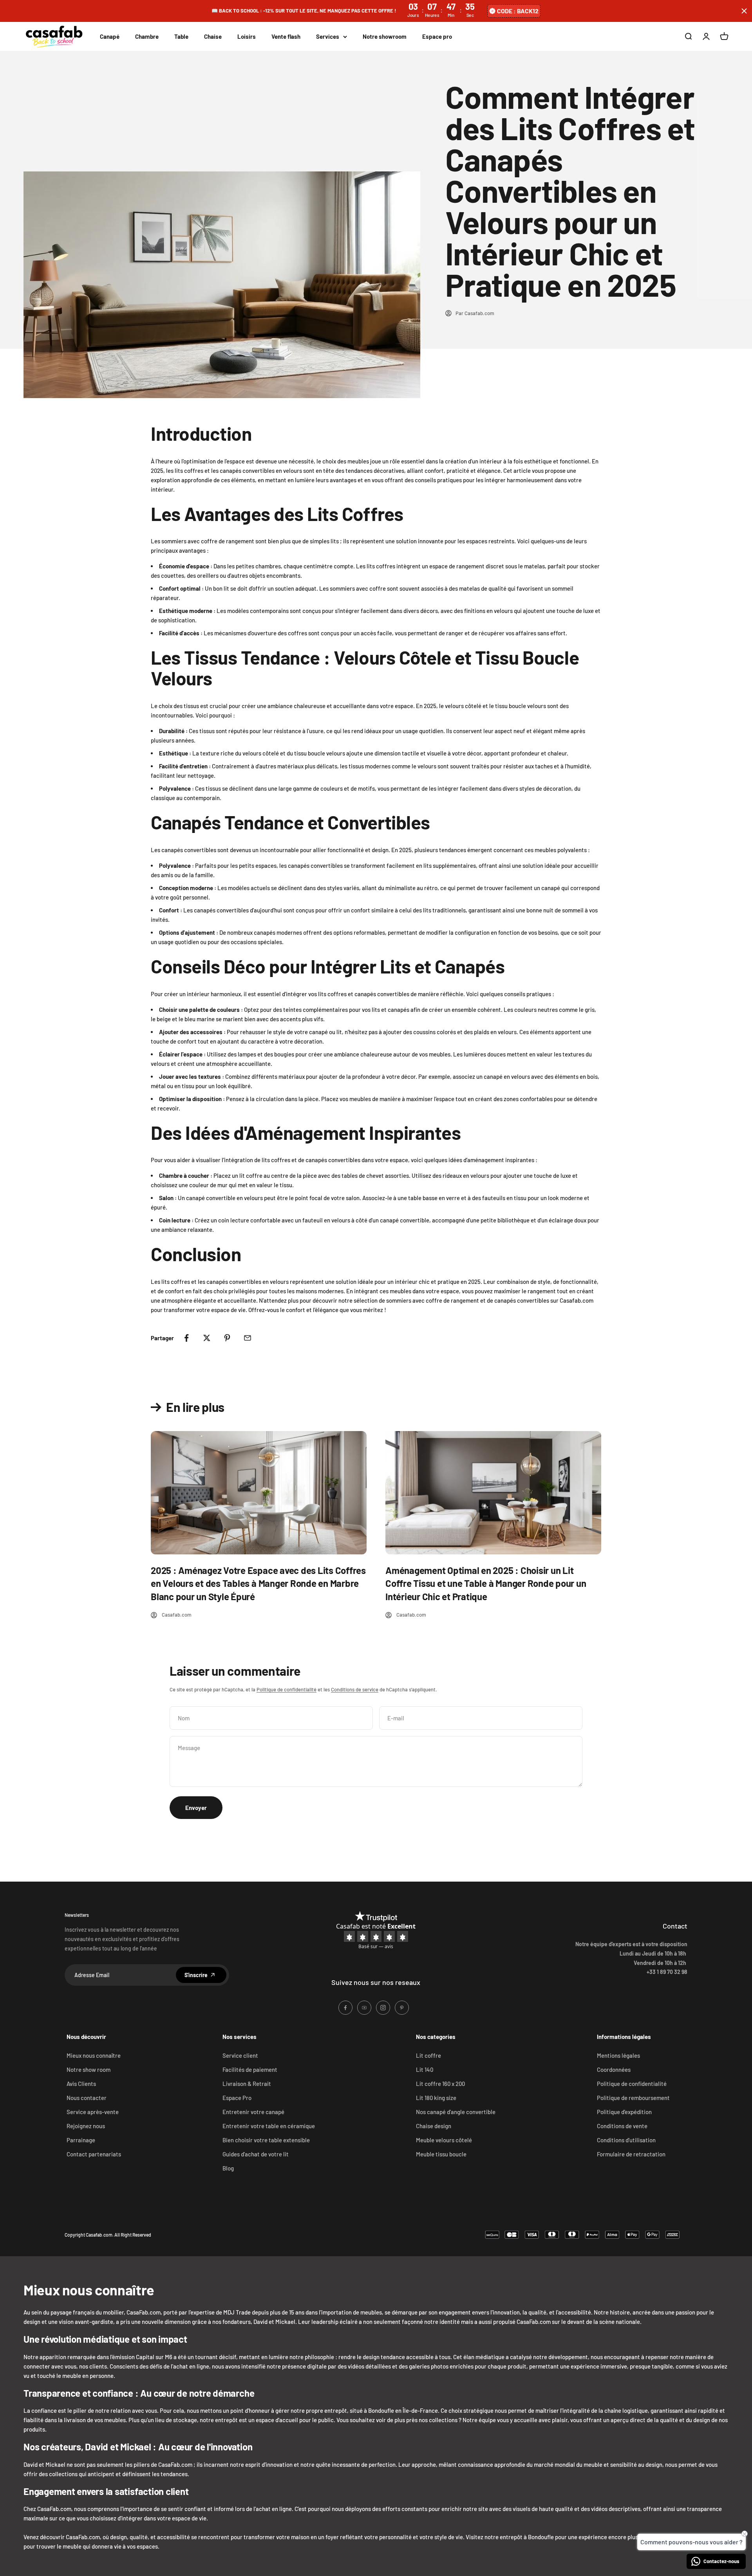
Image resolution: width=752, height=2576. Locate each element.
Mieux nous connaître (94, 2055)
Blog (228, 2168)
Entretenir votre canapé (253, 2112)
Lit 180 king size (436, 2098)
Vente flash (286, 36)
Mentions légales (618, 2055)
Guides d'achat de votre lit (256, 2154)
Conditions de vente (622, 2126)
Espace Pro (237, 2098)
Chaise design (434, 2126)
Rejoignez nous (86, 2126)
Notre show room (89, 2069)
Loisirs (247, 36)
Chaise (213, 36)
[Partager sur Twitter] (207, 1338)
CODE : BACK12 (518, 11)
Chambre (147, 36)
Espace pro (437, 36)
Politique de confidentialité (287, 1689)
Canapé (110, 36)
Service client (240, 2055)
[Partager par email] (248, 1338)
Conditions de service (355, 1689)
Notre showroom (385, 36)
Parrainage (81, 2140)
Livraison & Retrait (247, 2084)
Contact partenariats (94, 2154)
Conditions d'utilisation (626, 2140)
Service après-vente (93, 2112)
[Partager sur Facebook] (186, 1338)
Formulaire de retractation (631, 2154)
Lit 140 (425, 2069)
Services (328, 36)
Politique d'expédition (624, 2112)
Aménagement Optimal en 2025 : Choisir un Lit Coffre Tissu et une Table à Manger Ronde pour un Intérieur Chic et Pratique (486, 1583)
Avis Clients (81, 2084)
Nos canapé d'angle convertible (456, 2112)
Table (181, 36)
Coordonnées (614, 2069)
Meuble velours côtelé (444, 2140)
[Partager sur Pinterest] (227, 1338)
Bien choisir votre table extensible (266, 2140)
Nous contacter (87, 2098)
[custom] (345, 2008)
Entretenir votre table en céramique (269, 2126)
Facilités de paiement (250, 2069)
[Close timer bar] (744, 11)
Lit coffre (428, 2055)
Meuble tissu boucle (441, 2154)
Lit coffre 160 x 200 (440, 2084)
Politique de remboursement (633, 2098)
